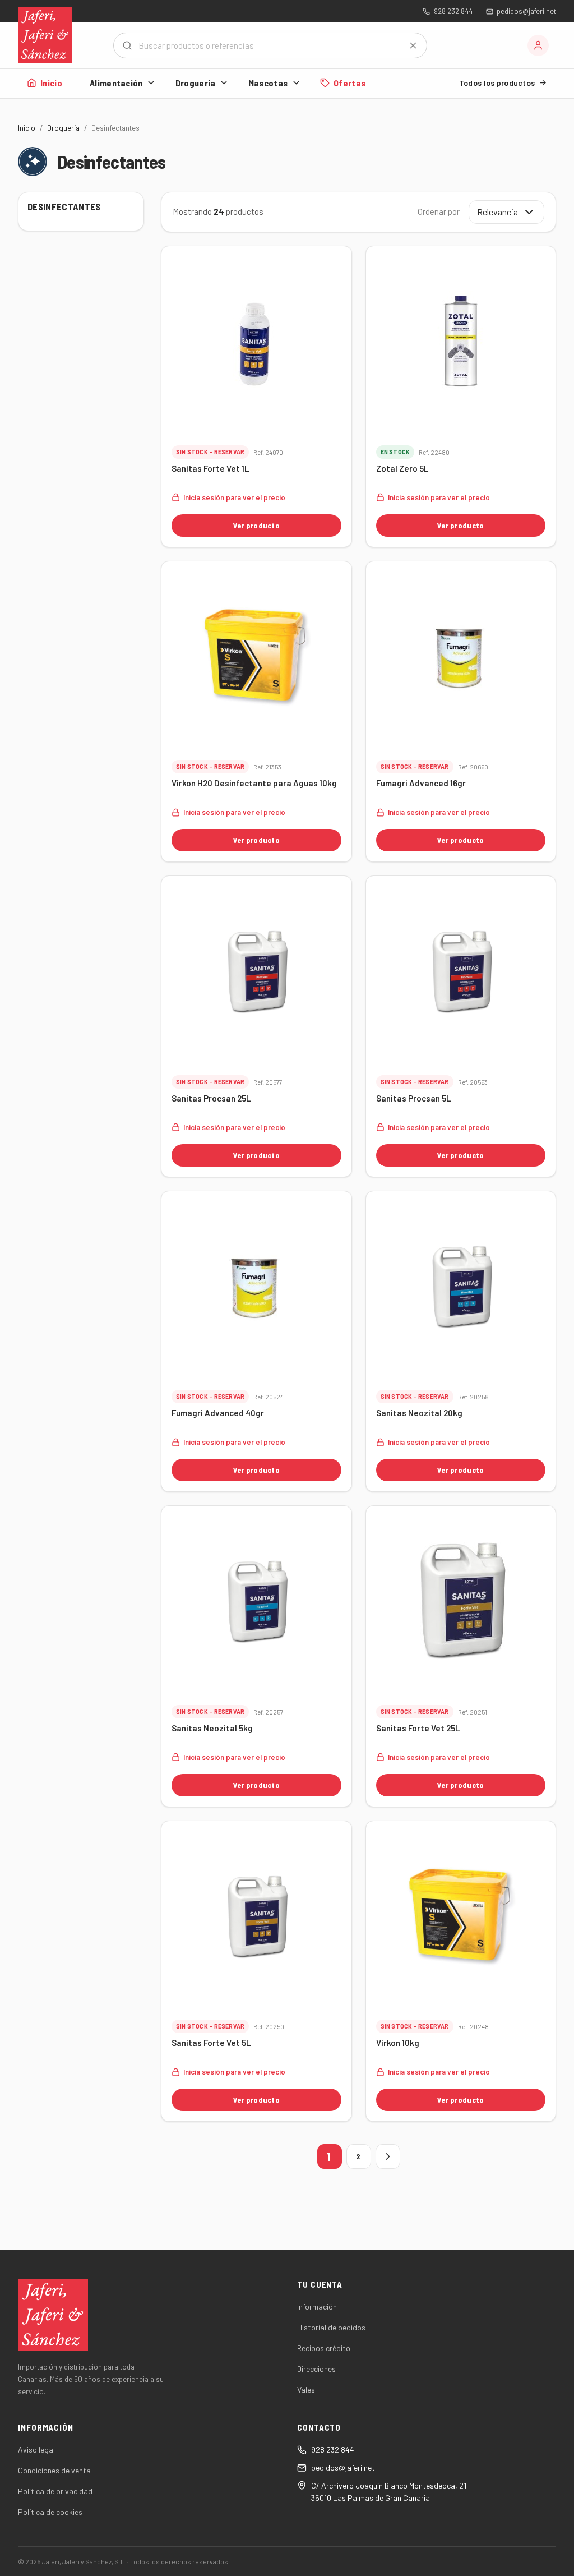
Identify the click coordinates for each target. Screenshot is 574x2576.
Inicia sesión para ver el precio (234, 497)
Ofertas (350, 83)
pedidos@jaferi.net (526, 11)
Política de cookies (50, 2512)
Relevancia (497, 212)
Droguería (196, 83)
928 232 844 (453, 11)
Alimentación (116, 83)
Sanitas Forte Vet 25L (418, 1728)
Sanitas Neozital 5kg (212, 1728)
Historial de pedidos (331, 2327)
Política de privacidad (55, 2491)
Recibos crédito (324, 2348)
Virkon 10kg (398, 2043)
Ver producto (256, 525)
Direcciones (316, 2369)
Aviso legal (36, 2450)
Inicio (51, 83)
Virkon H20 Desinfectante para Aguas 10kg (254, 783)
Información (317, 2307)
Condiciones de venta (54, 2470)
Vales (306, 2390)
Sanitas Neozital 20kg (419, 1413)
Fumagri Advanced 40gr (218, 1413)
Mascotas (268, 83)
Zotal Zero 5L (402, 468)
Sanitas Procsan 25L (211, 1098)
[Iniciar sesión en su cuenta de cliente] (538, 45)
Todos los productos (497, 83)
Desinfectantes (64, 206)
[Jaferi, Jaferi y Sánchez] (45, 35)
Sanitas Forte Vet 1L (210, 468)
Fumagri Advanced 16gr (421, 783)
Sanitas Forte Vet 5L (211, 2043)
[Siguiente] (388, 2156)
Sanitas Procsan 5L (413, 1098)
